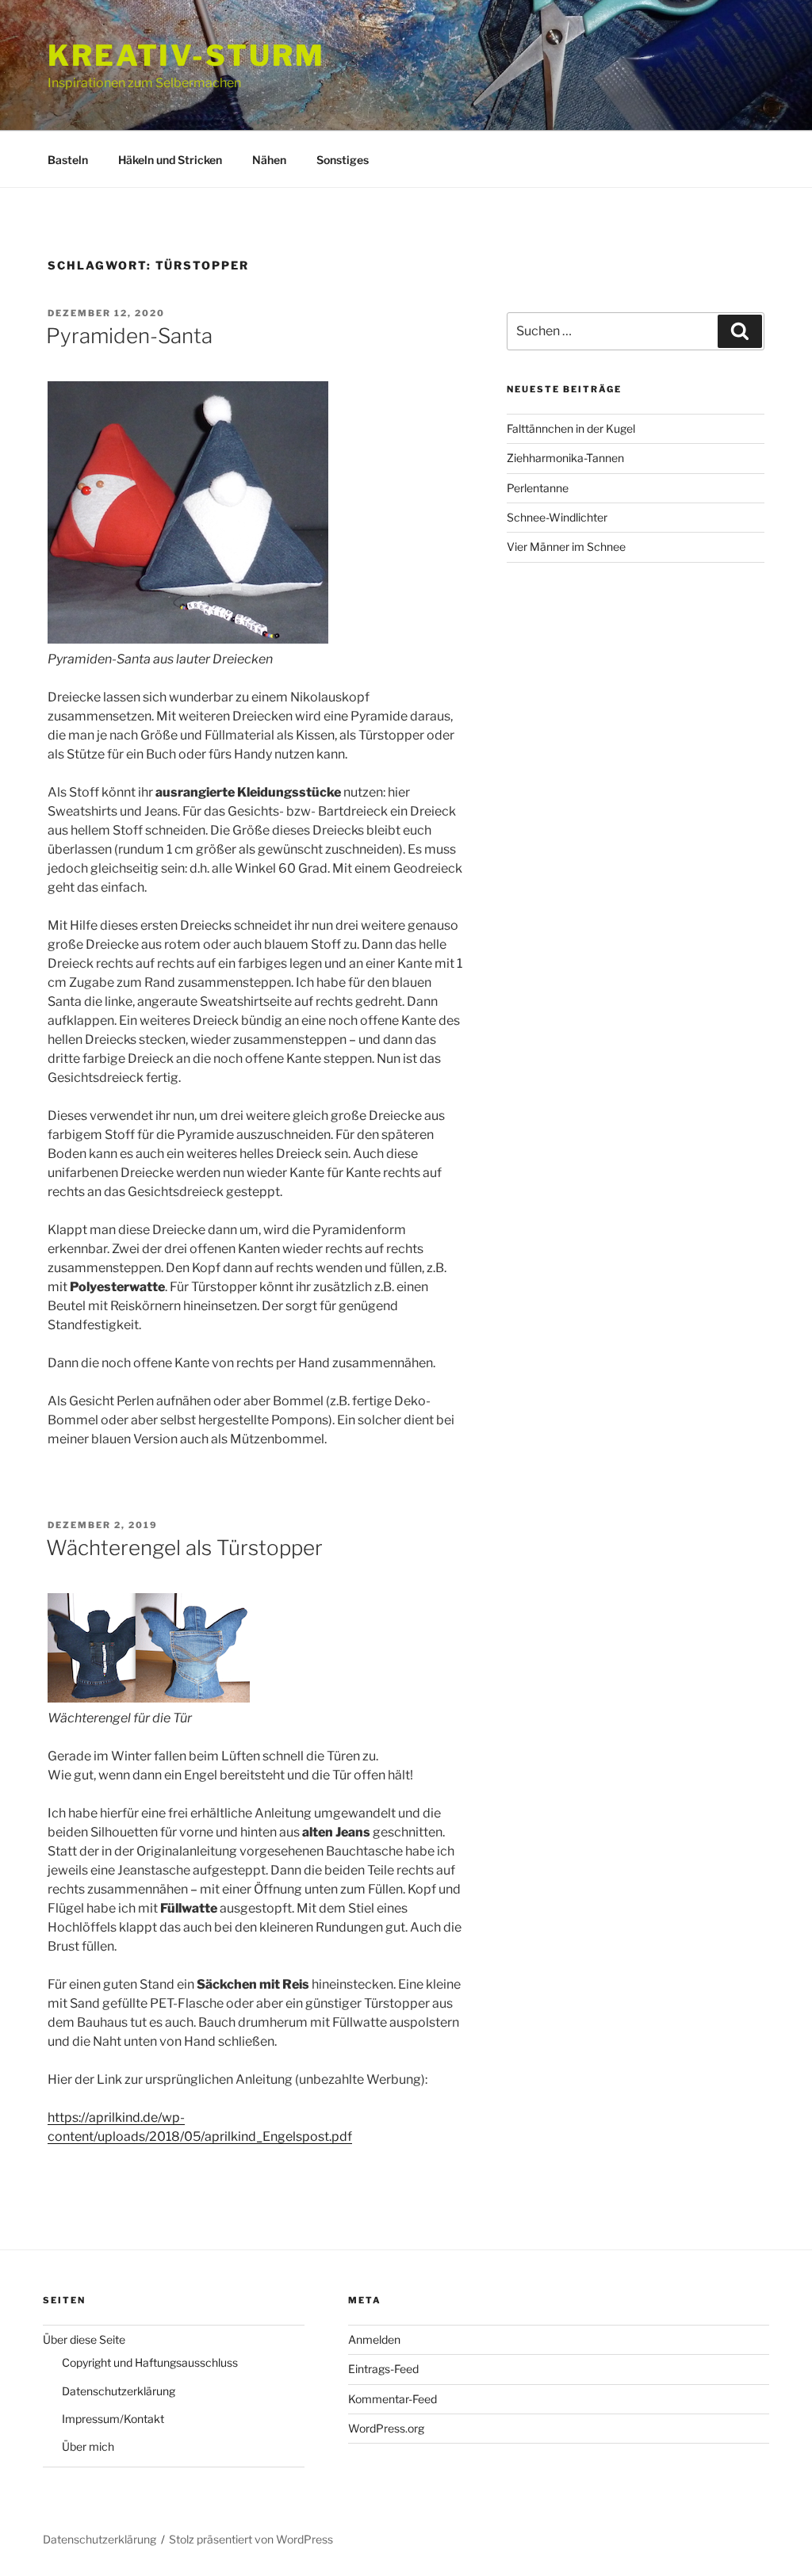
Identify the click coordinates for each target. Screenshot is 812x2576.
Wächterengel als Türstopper (184, 1548)
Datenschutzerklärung (119, 2391)
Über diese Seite (84, 2339)
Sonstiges (343, 160)
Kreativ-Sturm (186, 55)
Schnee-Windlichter (557, 517)
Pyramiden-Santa (129, 336)
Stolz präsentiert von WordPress (251, 2539)
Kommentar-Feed (393, 2399)
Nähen (269, 160)
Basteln (68, 160)
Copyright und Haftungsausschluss (150, 2362)
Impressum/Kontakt (113, 2419)
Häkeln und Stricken (170, 160)
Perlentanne (538, 488)
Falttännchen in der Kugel (571, 428)
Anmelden (374, 2339)
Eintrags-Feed (383, 2369)
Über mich (88, 2446)
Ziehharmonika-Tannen (565, 458)
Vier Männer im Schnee (566, 547)
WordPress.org (386, 2428)
